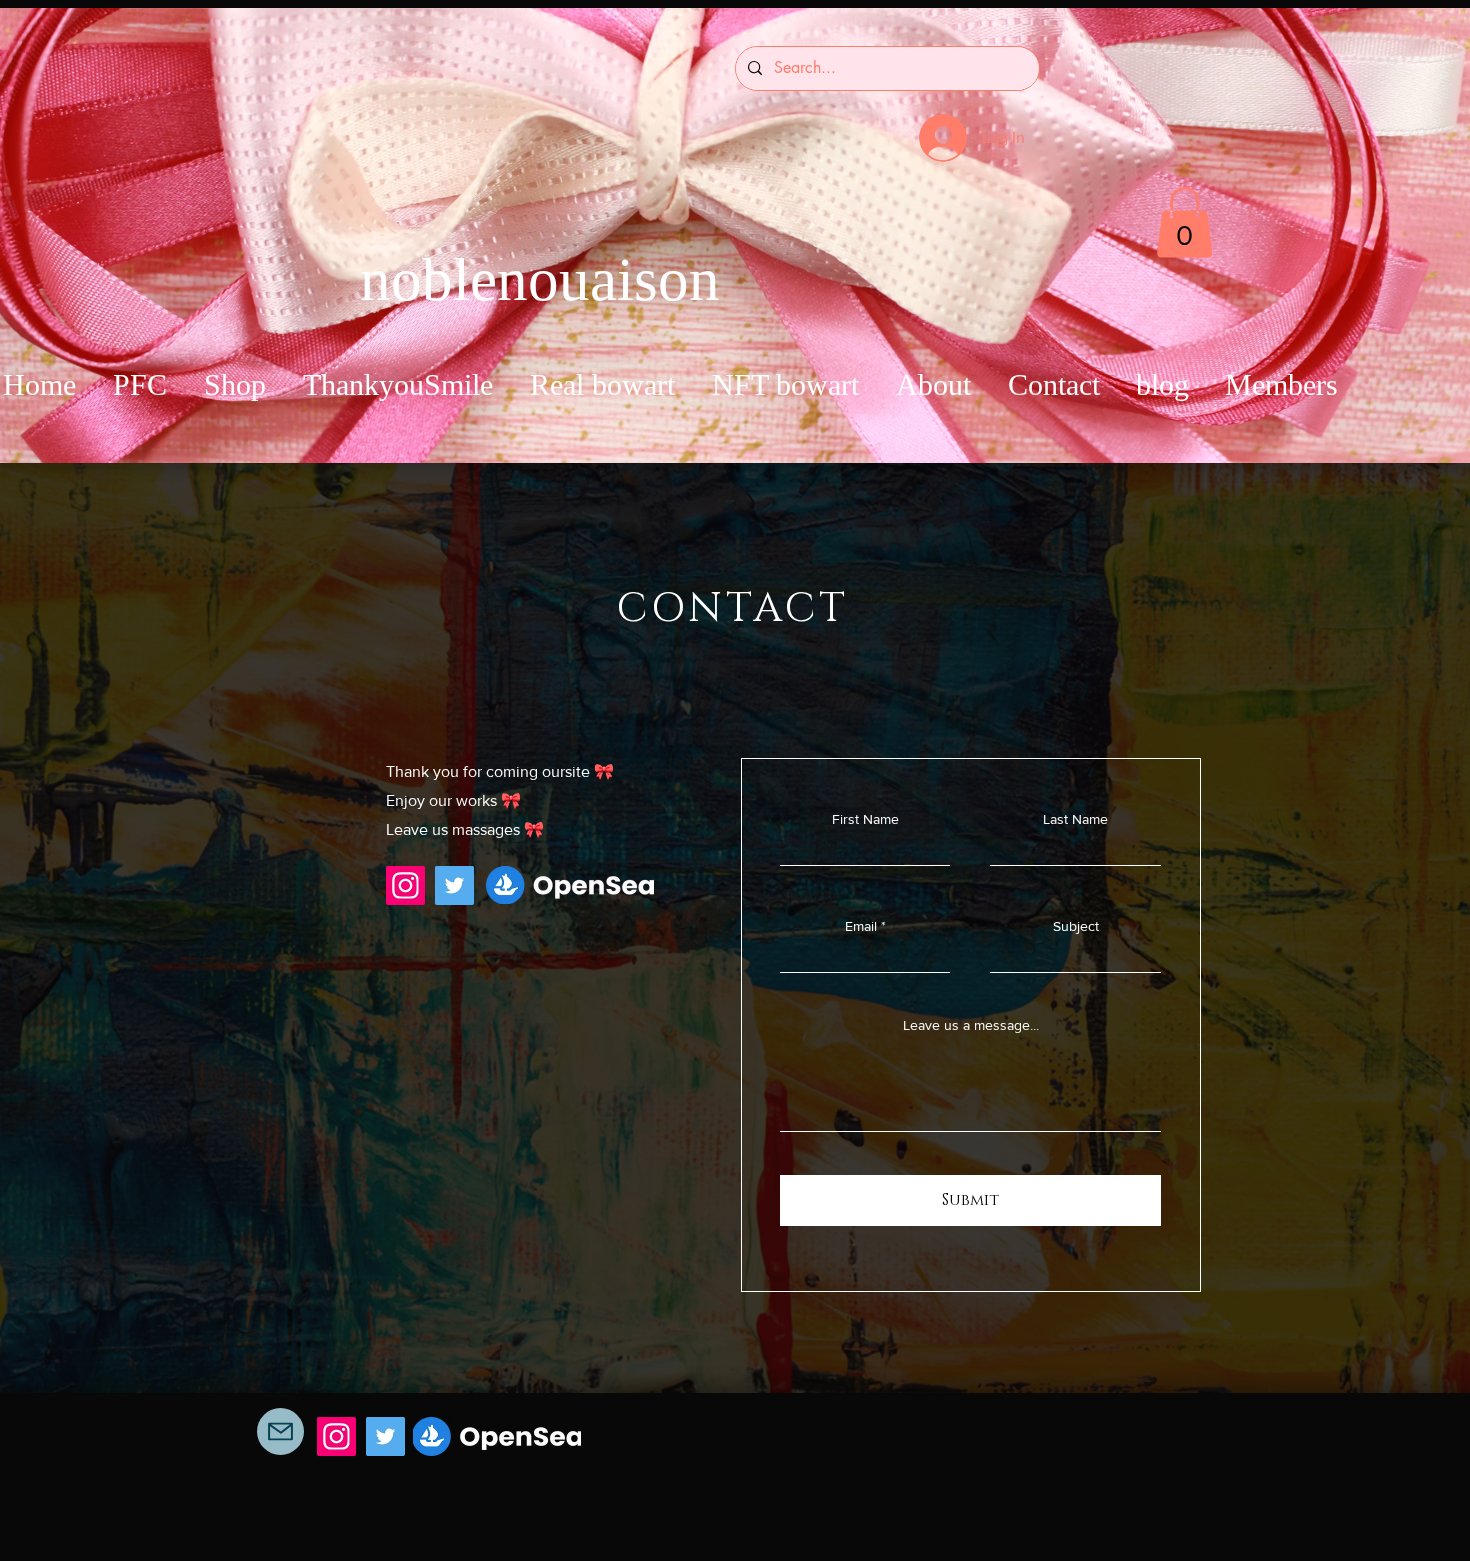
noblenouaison (540, 279)
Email (861, 926)
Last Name (1075, 819)
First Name (865, 819)
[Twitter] (454, 885)
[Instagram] (405, 885)
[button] (1184, 222)
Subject (1076, 926)
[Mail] (280, 1431)
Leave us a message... (971, 1025)
